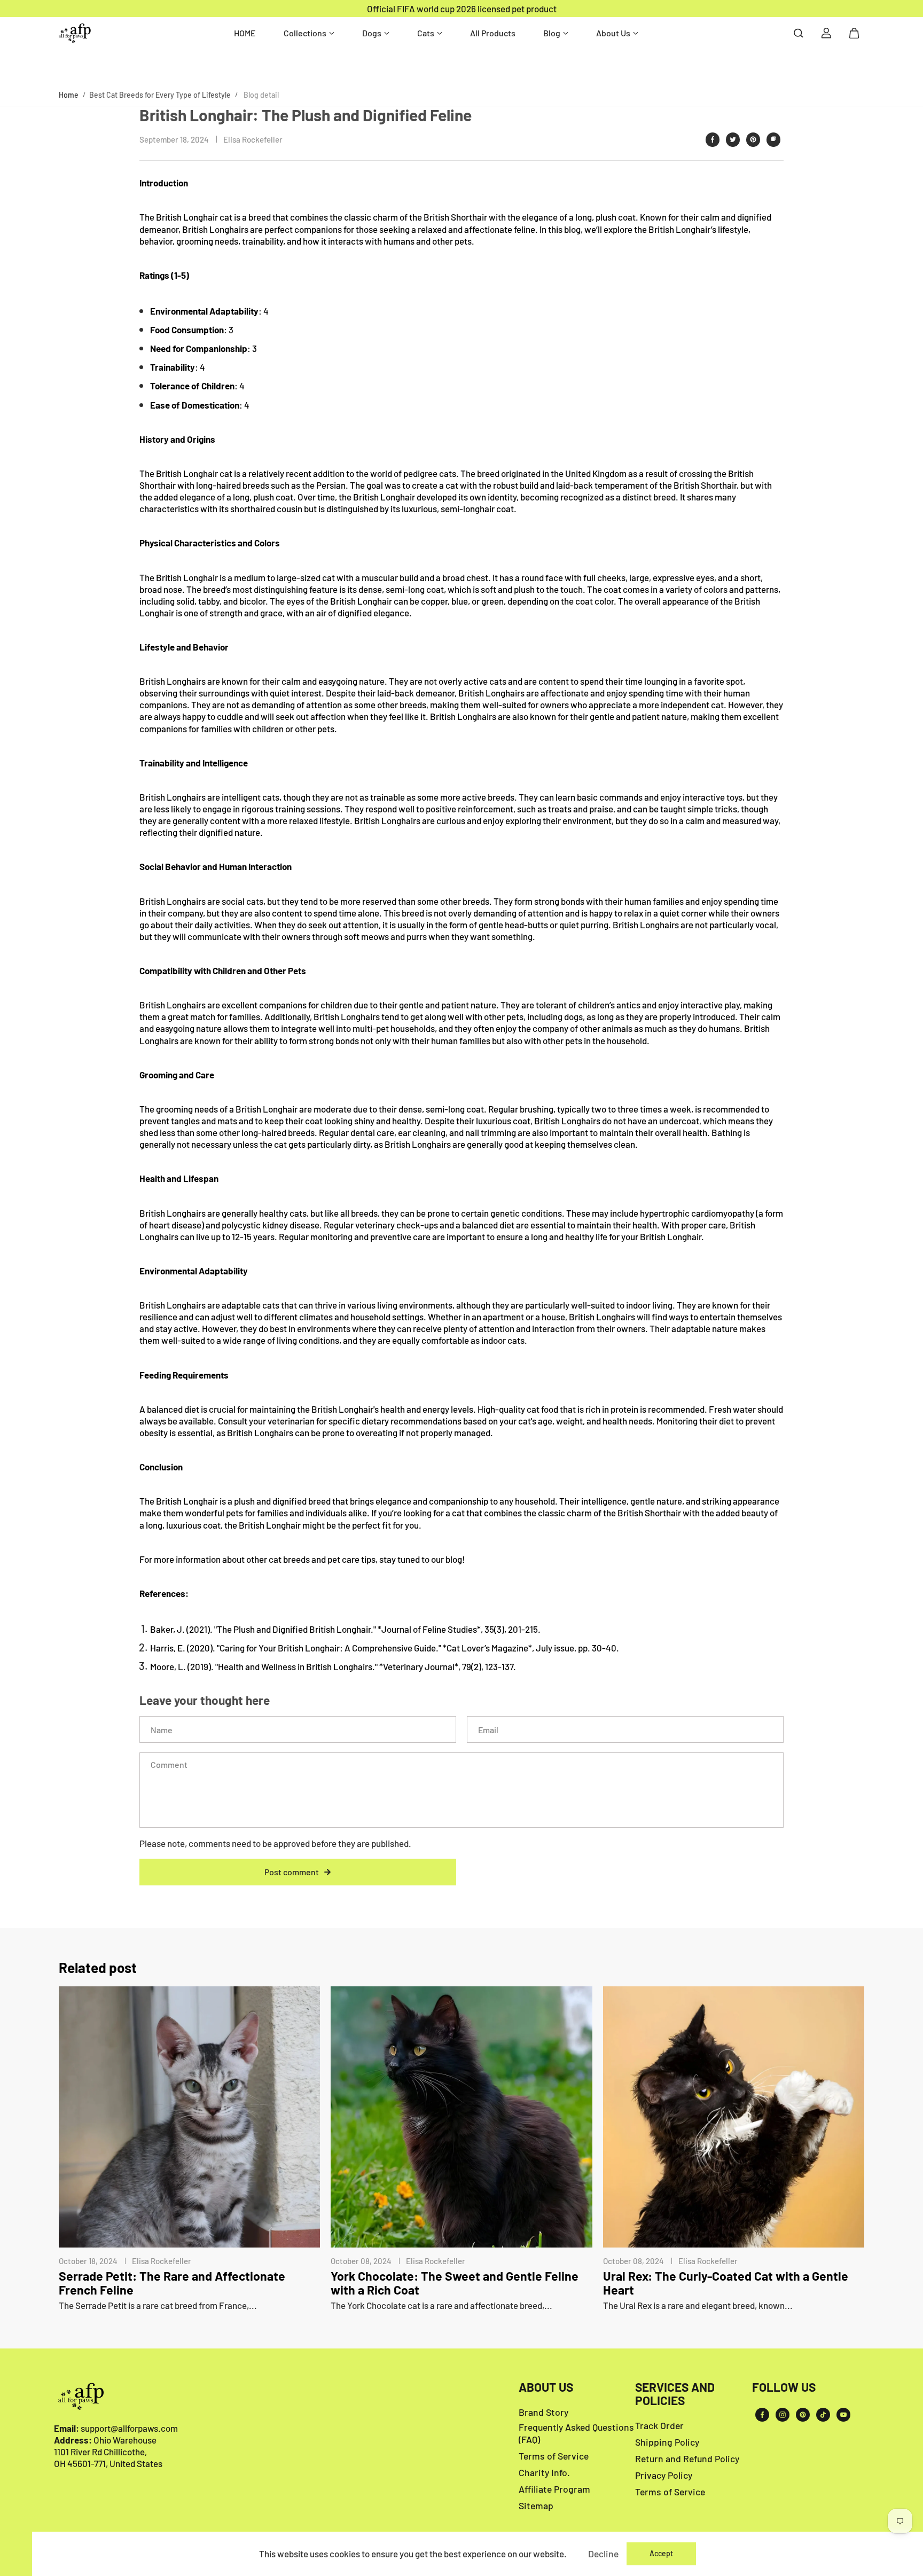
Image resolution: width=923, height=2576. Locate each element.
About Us (613, 33)
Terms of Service (554, 2456)
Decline (603, 2554)
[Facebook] (713, 139)
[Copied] (773, 139)
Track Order (659, 2425)
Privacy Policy (664, 2475)
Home (69, 95)
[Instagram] (783, 2415)
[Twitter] (733, 139)
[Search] (799, 33)
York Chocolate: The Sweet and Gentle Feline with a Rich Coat (455, 2283)
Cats (426, 33)
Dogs (372, 33)
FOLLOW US (784, 2387)
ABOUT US (546, 2387)
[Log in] (826, 33)
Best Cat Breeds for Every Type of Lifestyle (160, 95)
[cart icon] (854, 33)
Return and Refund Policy (687, 2458)
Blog (552, 33)
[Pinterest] (753, 139)
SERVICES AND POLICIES (675, 2394)
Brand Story (543, 2412)
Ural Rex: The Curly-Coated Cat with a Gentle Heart (726, 2283)
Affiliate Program (554, 2489)
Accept (661, 2553)
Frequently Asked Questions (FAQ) (576, 2433)
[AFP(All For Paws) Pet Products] (75, 33)
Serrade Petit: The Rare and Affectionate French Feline (172, 2283)
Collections (305, 33)
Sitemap (536, 2505)
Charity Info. (544, 2472)
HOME (245, 33)
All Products (493, 33)
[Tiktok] (823, 2415)
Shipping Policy (667, 2442)
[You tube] (843, 2415)
